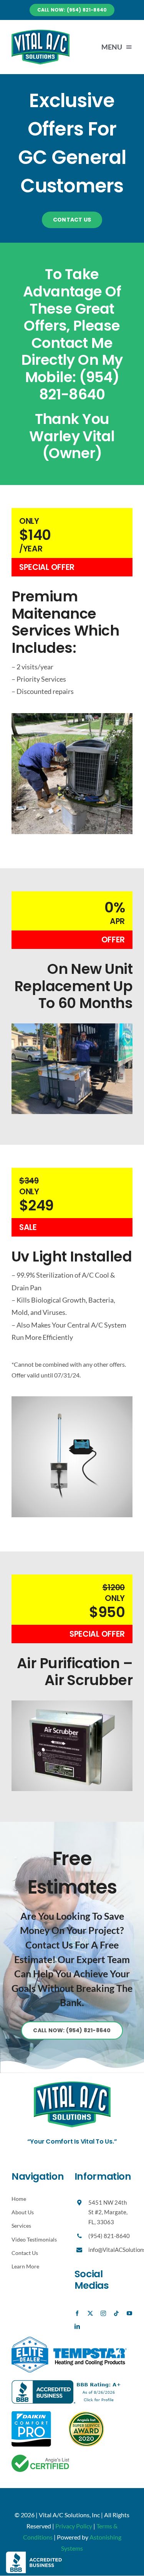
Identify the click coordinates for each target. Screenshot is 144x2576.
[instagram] (103, 2313)
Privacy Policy (74, 2526)
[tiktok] (116, 2313)
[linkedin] (77, 2326)
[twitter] (90, 2313)
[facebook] (77, 2313)
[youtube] (129, 2313)
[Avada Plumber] (41, 32)
